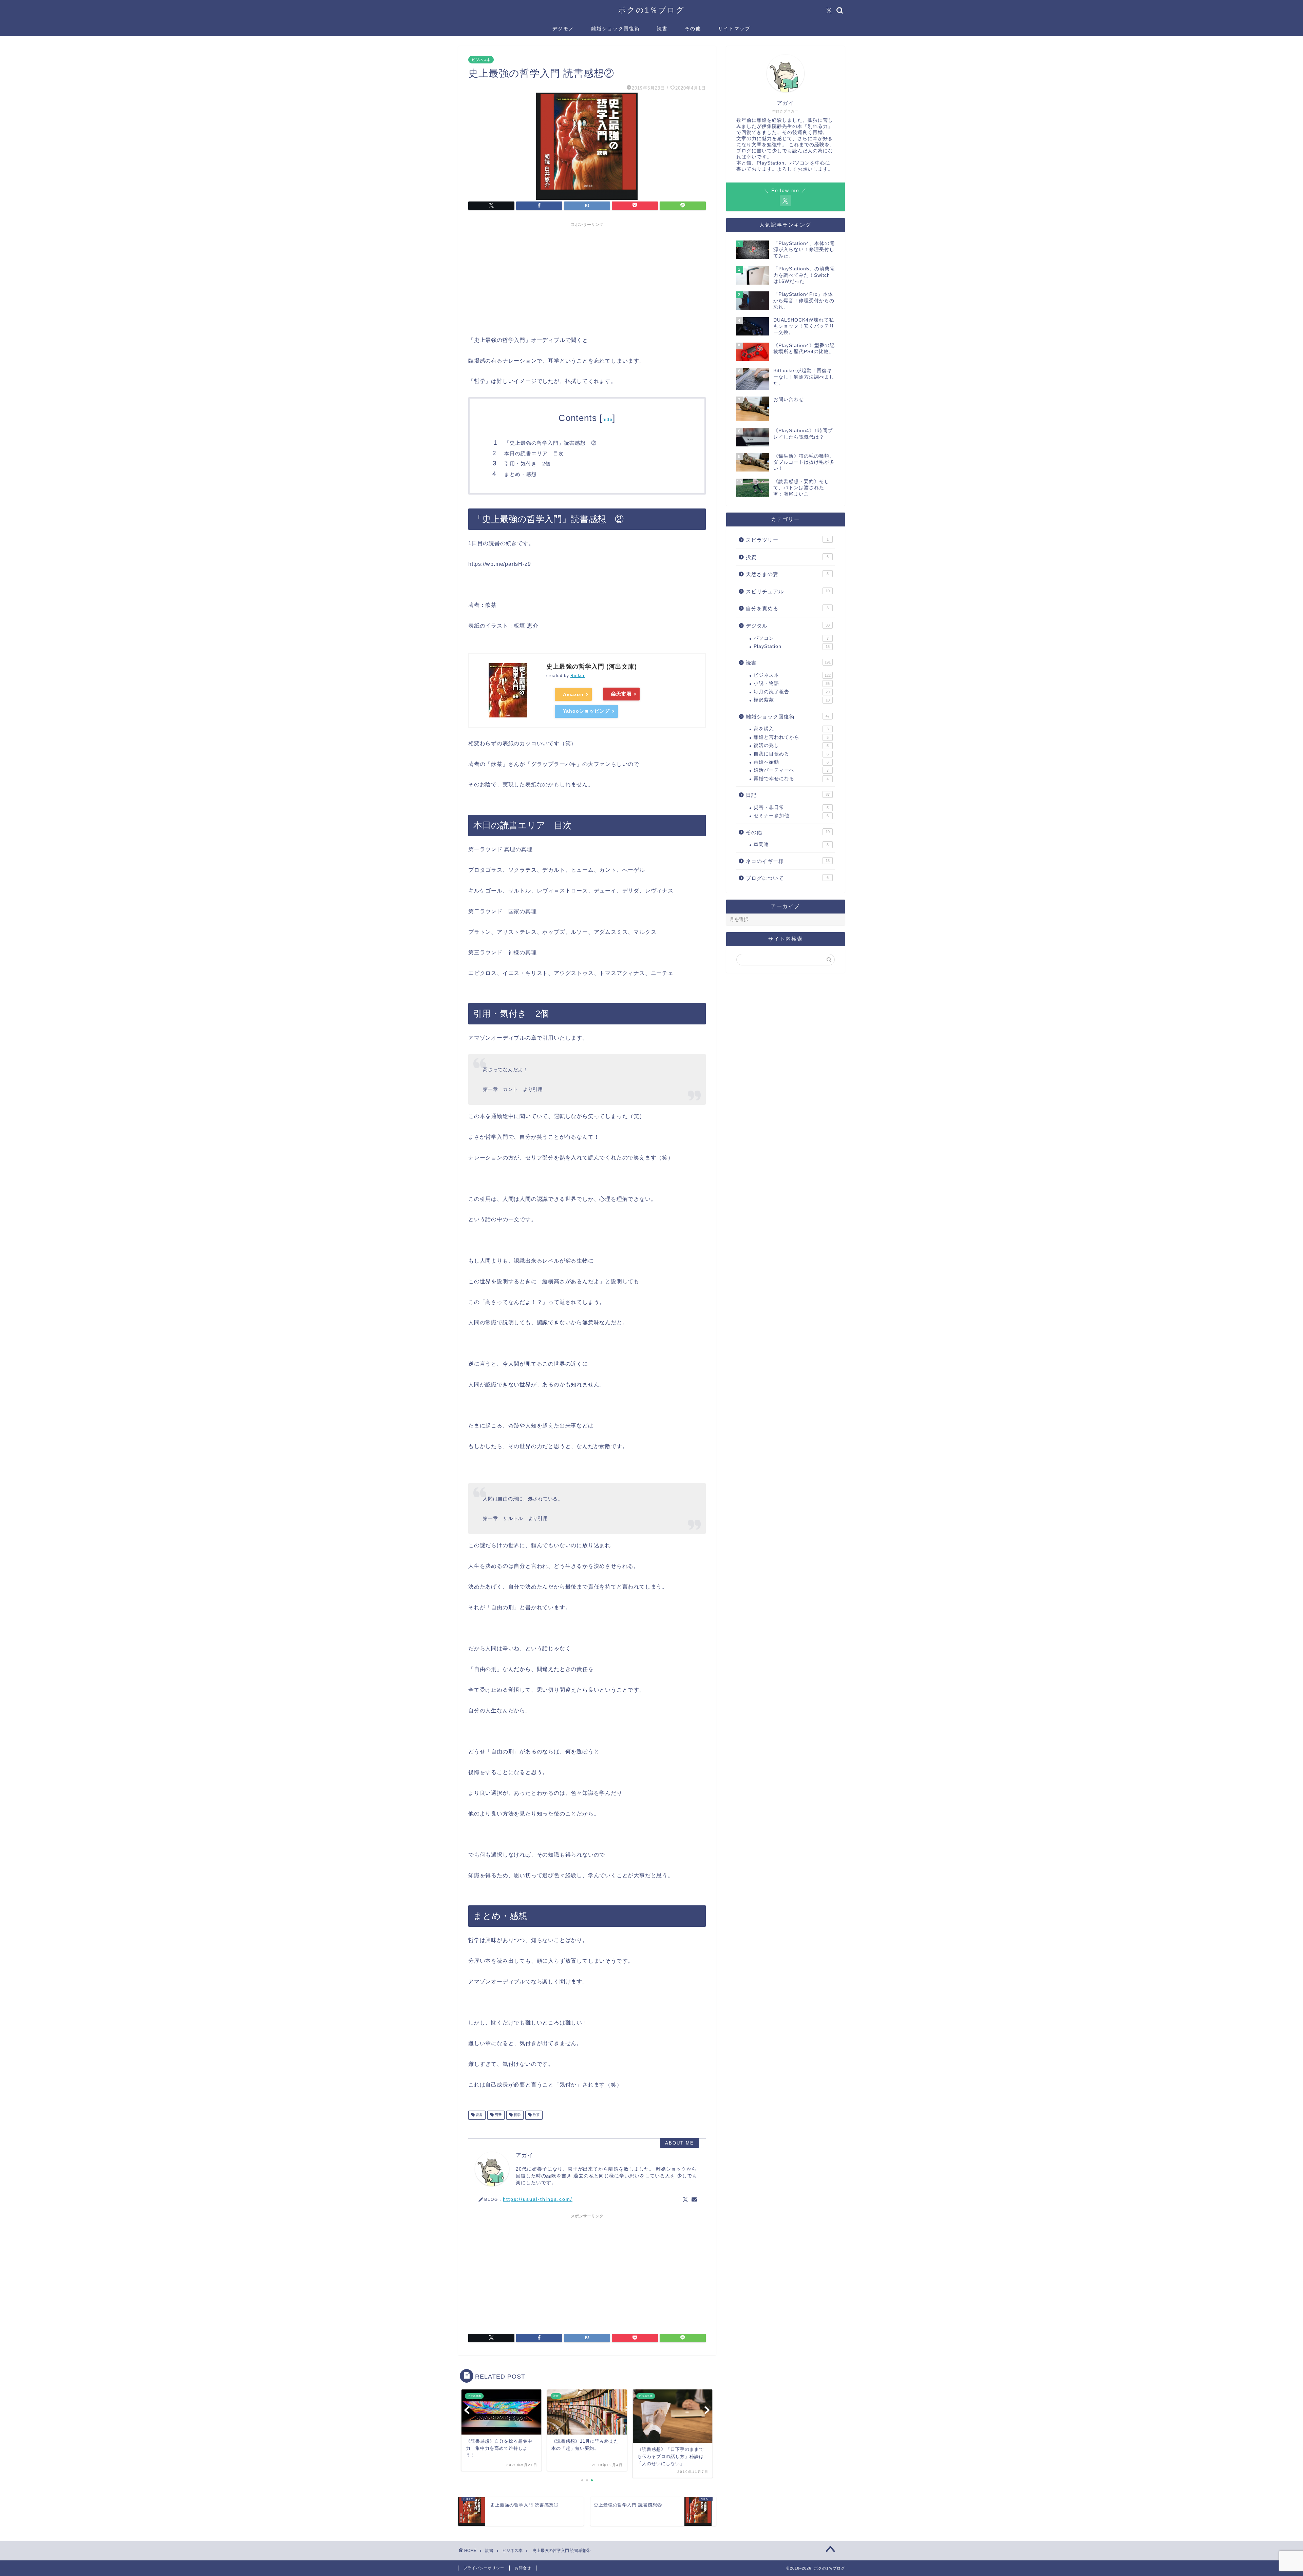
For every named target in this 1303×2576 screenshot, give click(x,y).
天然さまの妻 (787, 574)
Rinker (578, 676)
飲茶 (536, 2115)
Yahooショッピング (586, 711)
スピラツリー (787, 540)
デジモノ (563, 28)
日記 (788, 795)
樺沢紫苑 (792, 700)
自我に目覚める (791, 754)
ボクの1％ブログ (651, 10)
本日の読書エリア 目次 (534, 453)
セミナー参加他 (791, 816)
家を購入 (791, 729)
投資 (787, 557)
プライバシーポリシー (484, 2568)
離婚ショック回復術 (616, 28)
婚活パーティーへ (791, 770)
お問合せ (523, 2568)
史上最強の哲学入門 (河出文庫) (592, 667)
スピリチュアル (788, 591)
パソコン (791, 638)
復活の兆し (791, 745)
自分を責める (787, 608)
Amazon (573, 694)
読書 (662, 28)
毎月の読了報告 (792, 692)
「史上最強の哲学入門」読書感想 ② (550, 443)
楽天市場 (621, 694)
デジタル (788, 626)
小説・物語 (792, 683)
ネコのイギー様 (788, 861)
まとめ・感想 (521, 474)
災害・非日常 (791, 808)
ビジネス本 (481, 60)
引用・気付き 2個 (527, 464)
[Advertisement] (587, 278)
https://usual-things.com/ (538, 2199)
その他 (693, 28)
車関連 (791, 844)
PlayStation (792, 646)
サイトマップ (734, 28)
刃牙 (498, 2115)
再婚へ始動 (791, 762)
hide (608, 420)
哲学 (517, 2115)
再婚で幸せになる (791, 779)
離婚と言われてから (791, 737)
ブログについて (787, 878)
